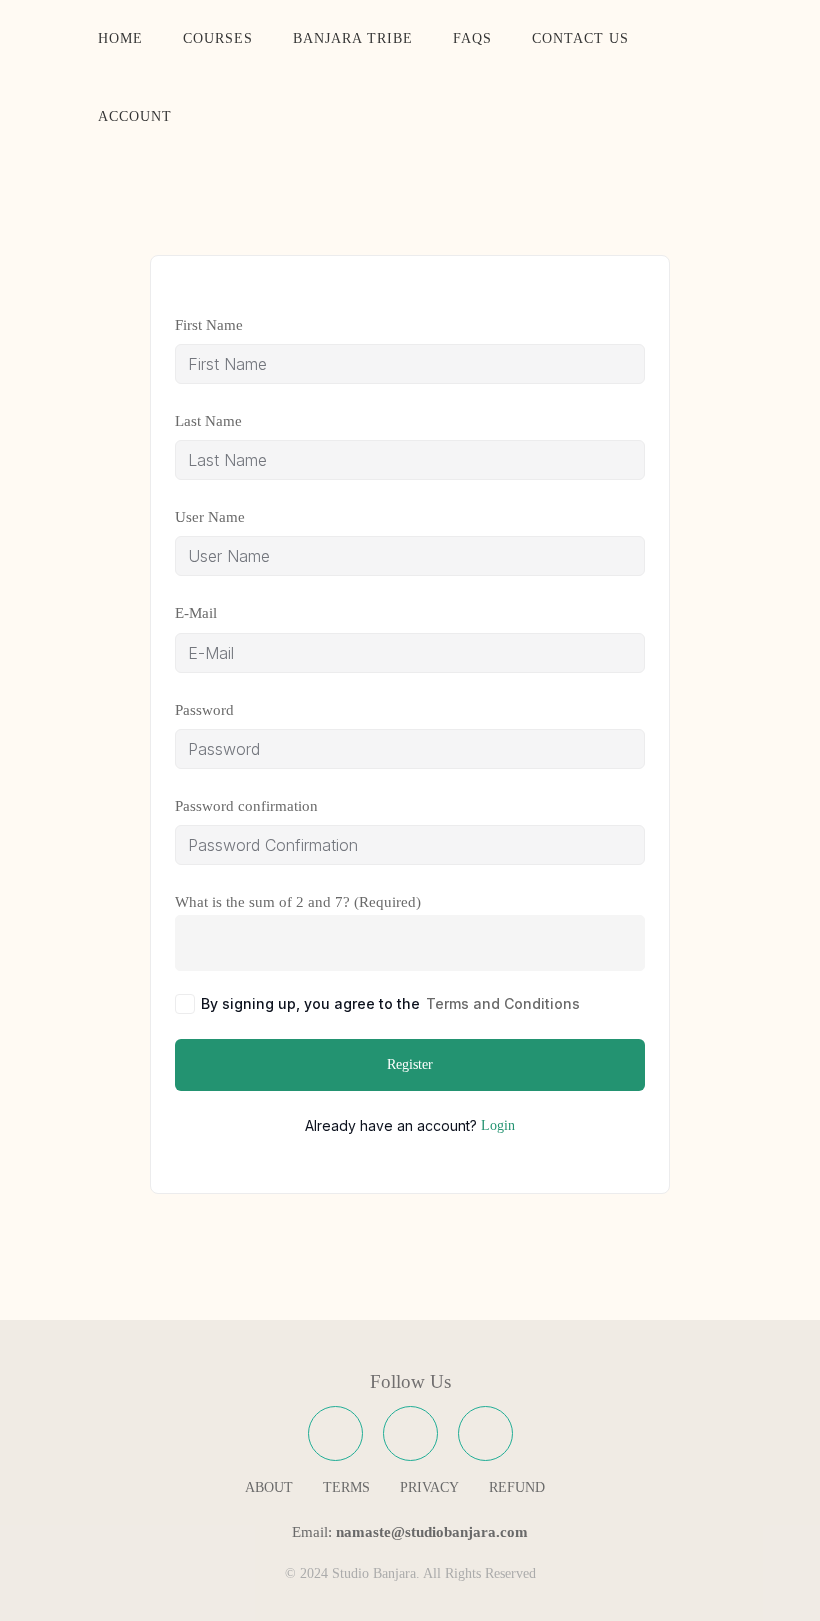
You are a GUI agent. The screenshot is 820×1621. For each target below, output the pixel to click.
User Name (210, 517)
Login (498, 1125)
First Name (209, 325)
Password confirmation (246, 806)
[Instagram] (410, 1433)
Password (204, 710)
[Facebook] (335, 1433)
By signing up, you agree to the (390, 1003)
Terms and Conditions (503, 1003)
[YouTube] (485, 1433)
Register (410, 1064)
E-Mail (196, 613)
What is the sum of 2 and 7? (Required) (298, 902)
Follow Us (410, 1381)
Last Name (208, 421)
